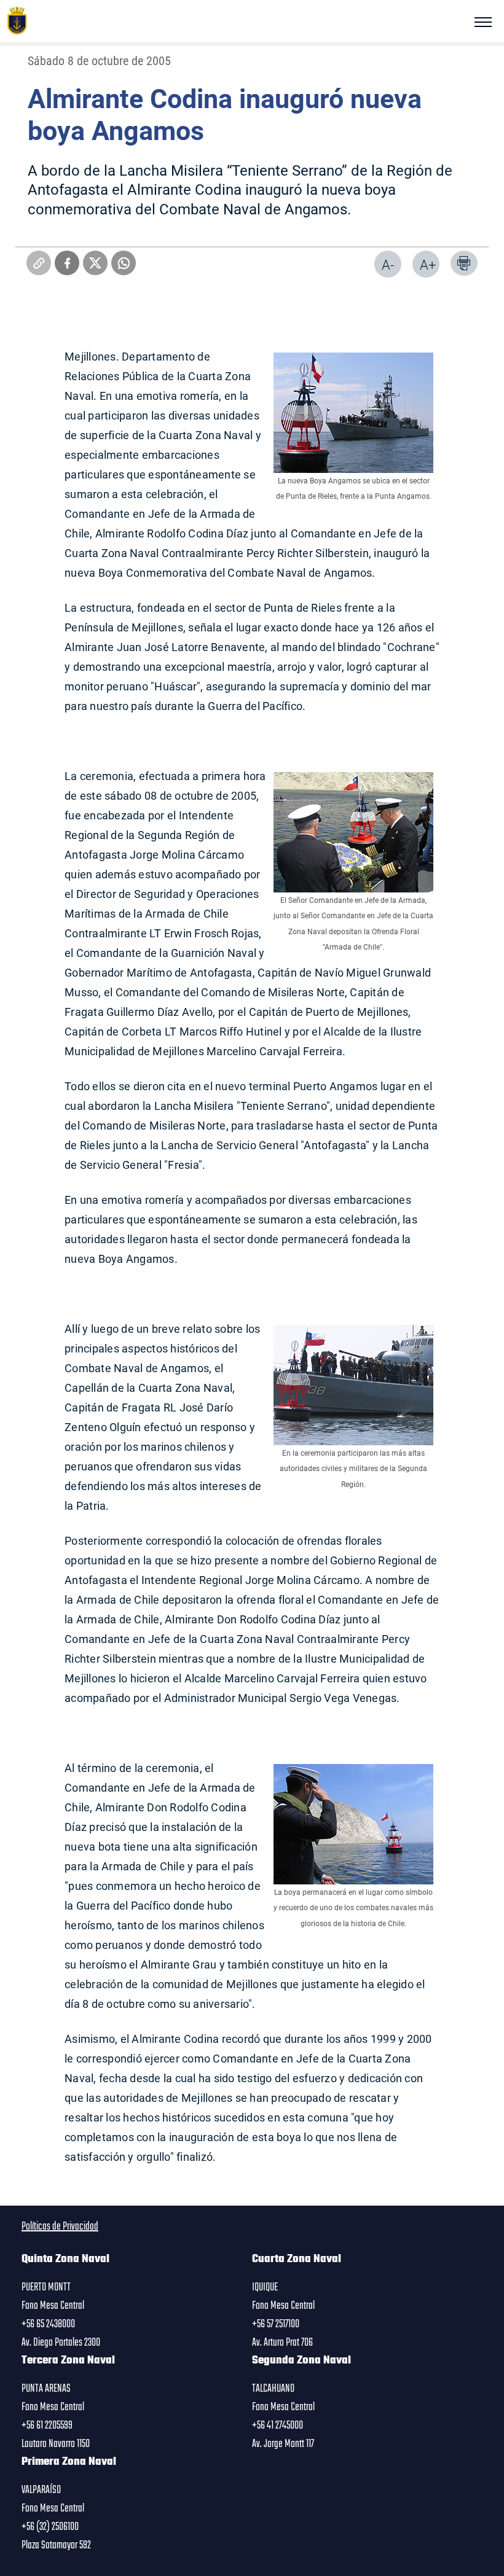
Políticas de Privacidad (60, 2227)
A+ (428, 264)
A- (388, 264)
